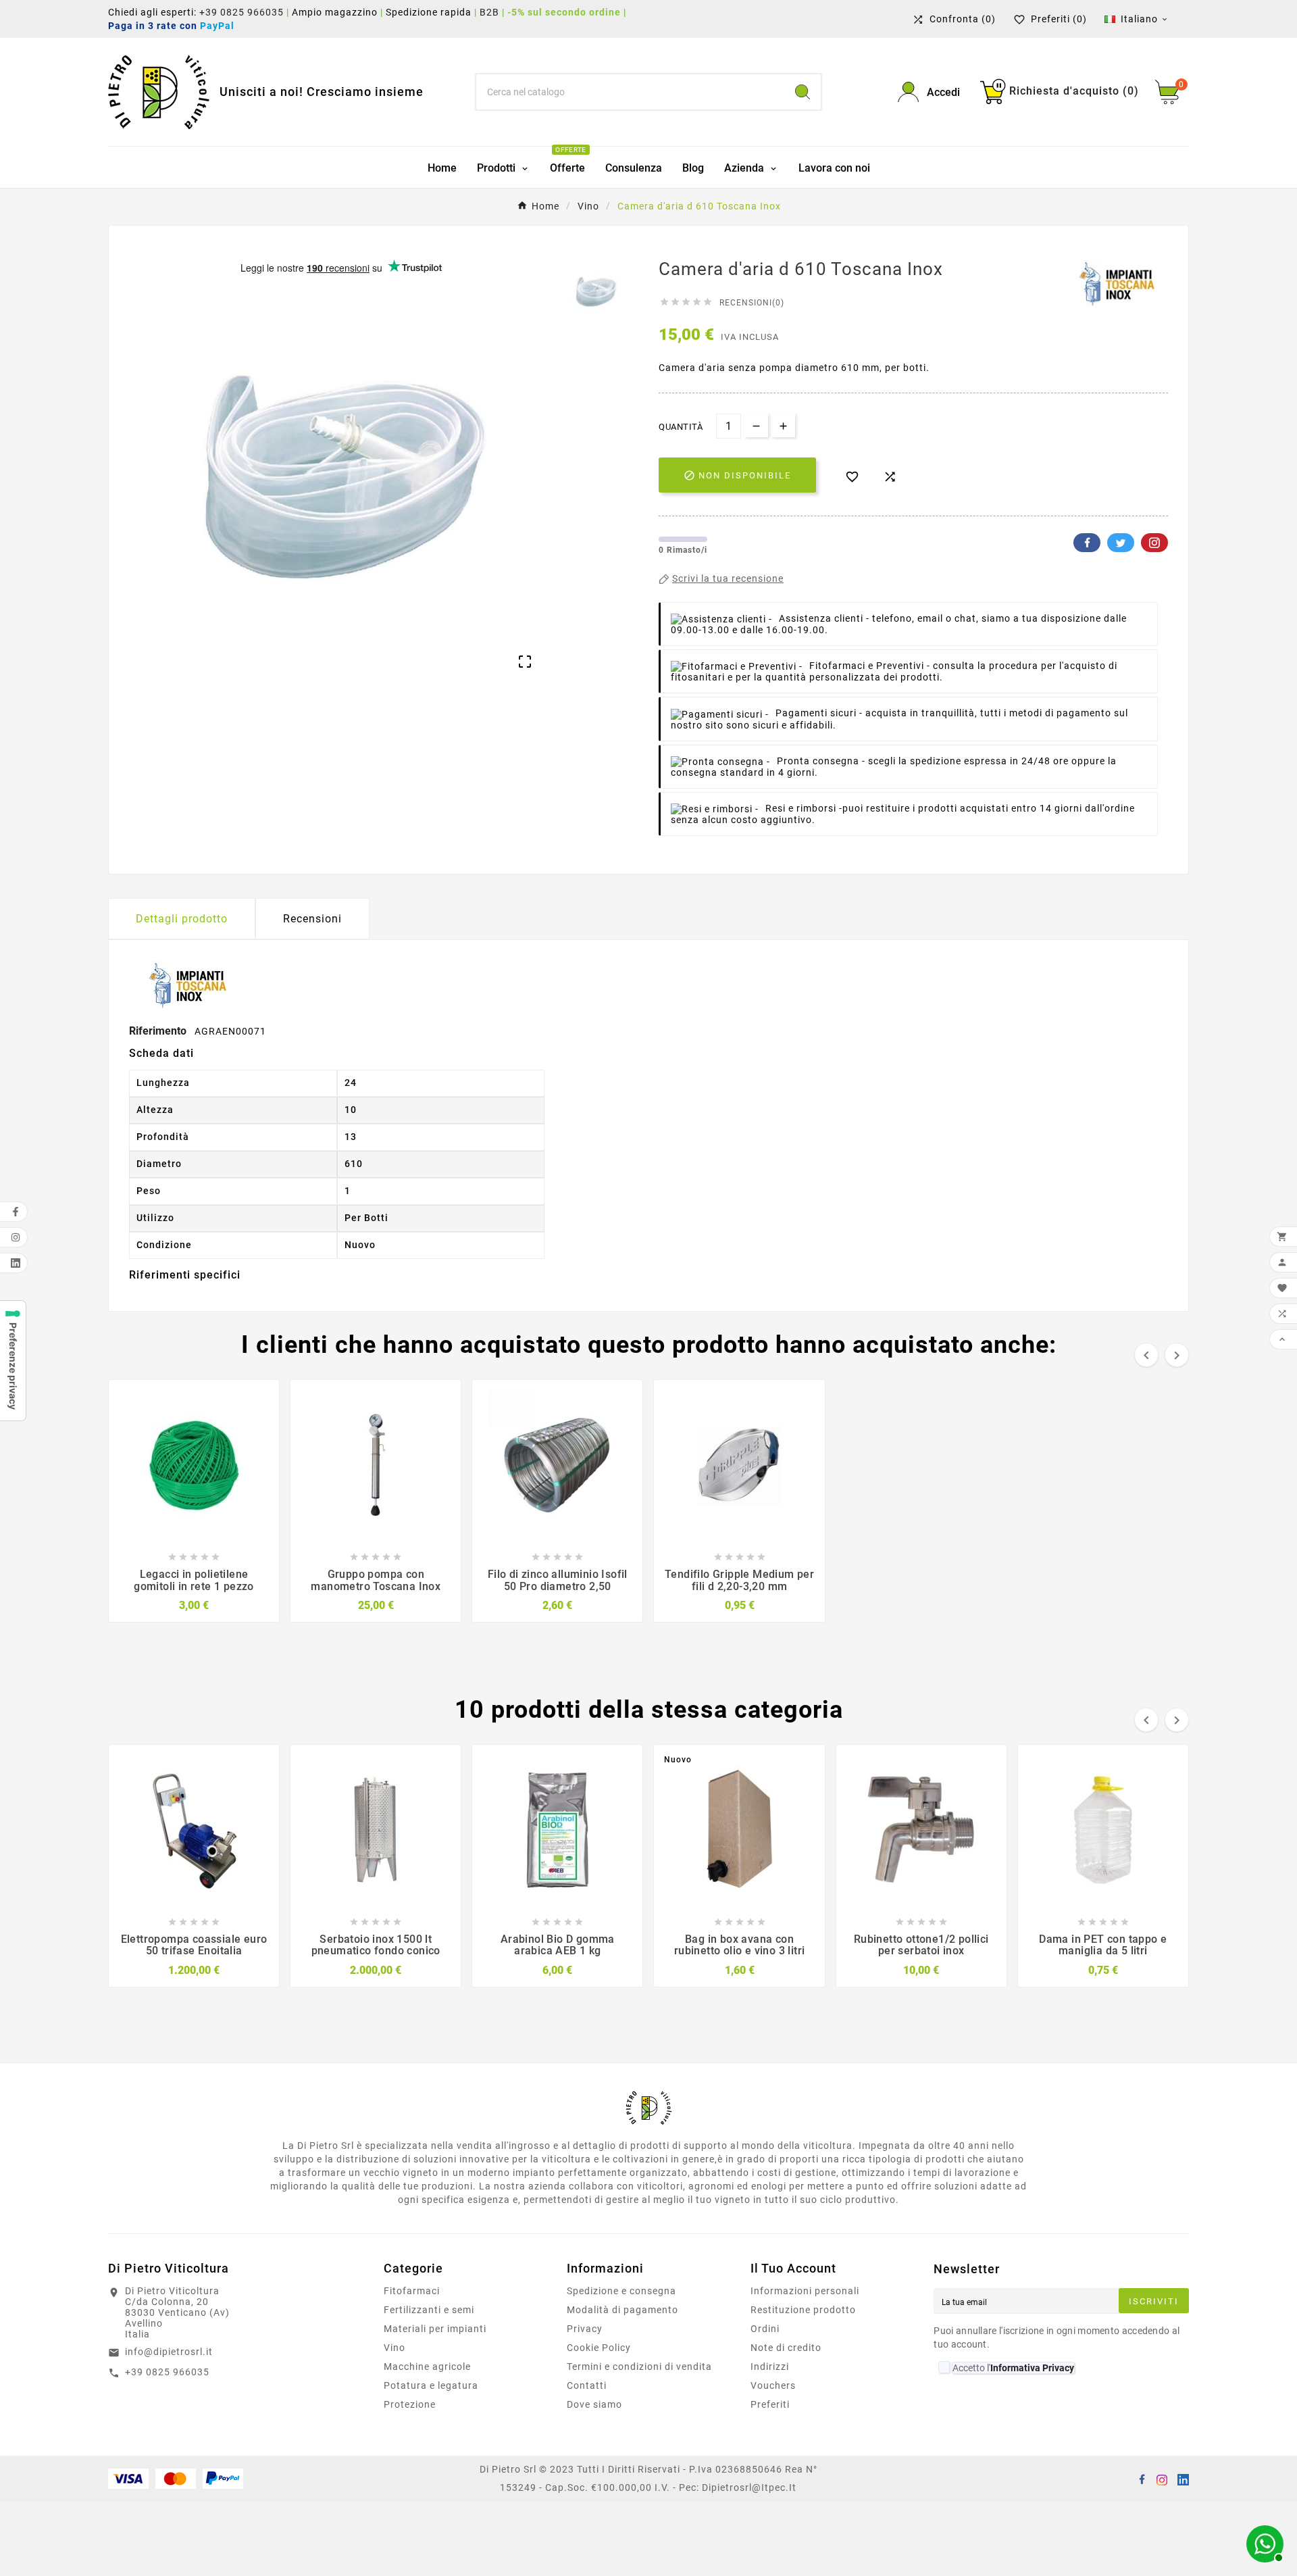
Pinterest (1154, 543)
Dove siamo (594, 2404)
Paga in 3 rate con (175, 26)
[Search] (803, 92)
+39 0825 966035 (241, 12)
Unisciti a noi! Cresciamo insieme (322, 92)
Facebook (1087, 543)
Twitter (1121, 543)
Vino (395, 2348)
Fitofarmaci (412, 2291)
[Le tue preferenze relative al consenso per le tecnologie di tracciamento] (13, 1361)
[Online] (1263, 2542)
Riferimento (159, 1031)
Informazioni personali (805, 2291)
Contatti (587, 2385)
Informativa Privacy (1032, 2368)
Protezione (410, 2404)
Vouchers (773, 2385)
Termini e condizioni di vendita (639, 2367)
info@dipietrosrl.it (169, 2352)
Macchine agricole (427, 2367)
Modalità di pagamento (622, 2310)
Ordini (765, 2329)
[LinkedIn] (1182, 2479)
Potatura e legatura (431, 2385)
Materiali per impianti (435, 2329)
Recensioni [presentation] (312, 919)
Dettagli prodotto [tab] (182, 919)
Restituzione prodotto (803, 2310)
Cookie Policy (599, 2348)
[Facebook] (1142, 2479)
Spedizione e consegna (621, 2291)
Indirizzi (770, 2367)
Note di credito (786, 2348)
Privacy (585, 2329)
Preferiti (770, 2404)
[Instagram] (1162, 2479)
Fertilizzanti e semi (429, 2310)
